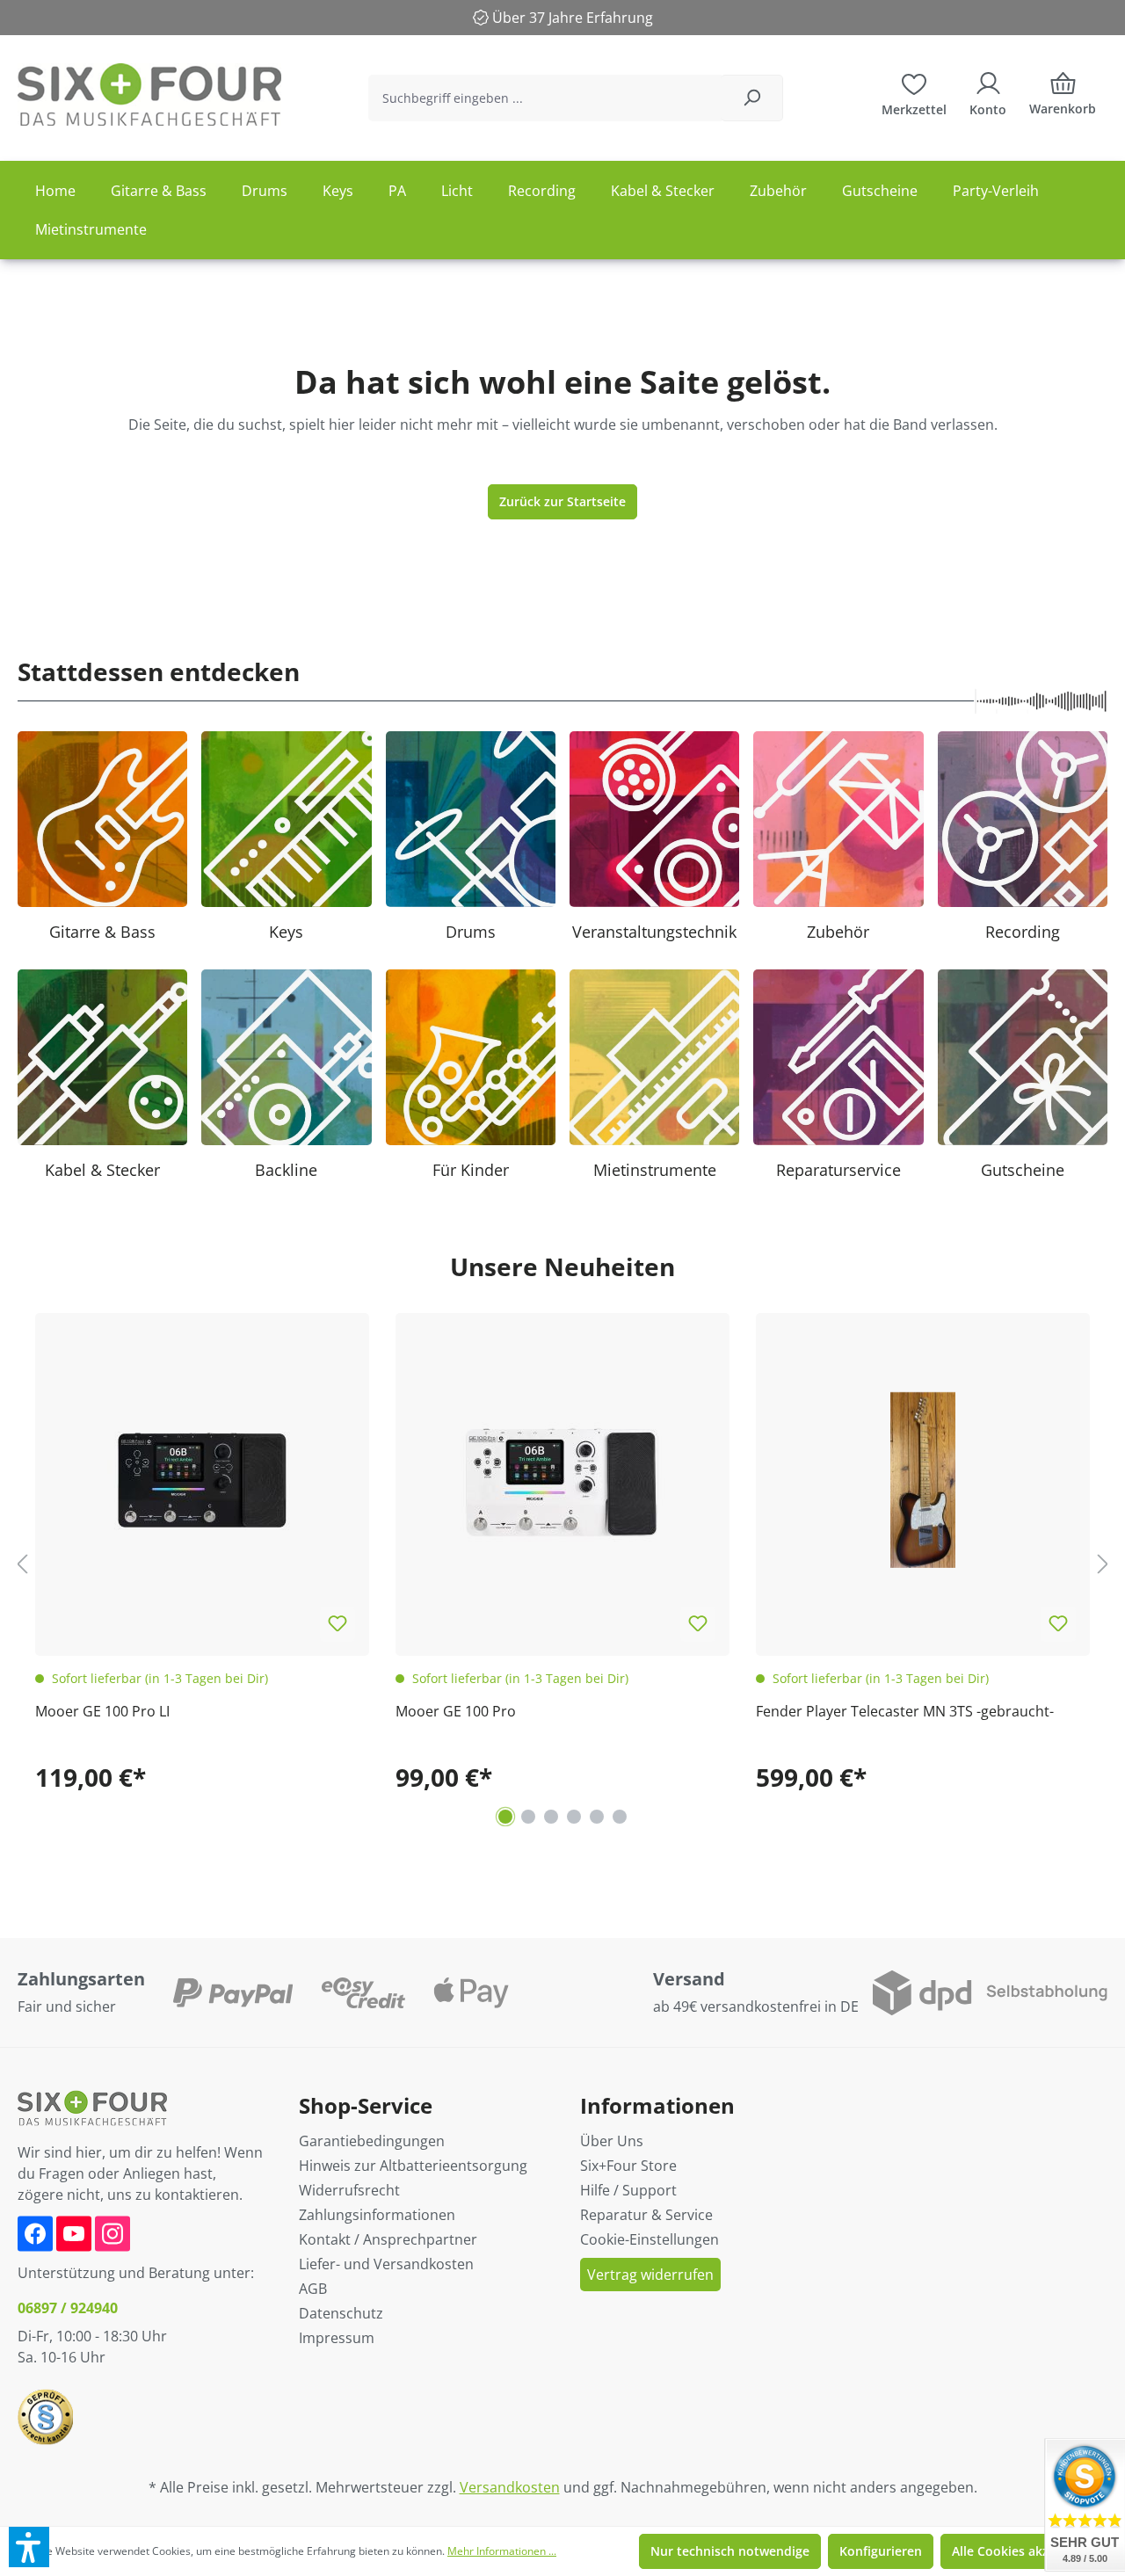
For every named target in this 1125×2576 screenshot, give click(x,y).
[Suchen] (752, 98)
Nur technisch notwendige (730, 2551)
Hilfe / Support (628, 2190)
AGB (313, 2289)
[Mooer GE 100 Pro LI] (202, 1480)
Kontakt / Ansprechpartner (388, 2239)
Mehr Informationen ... (502, 2551)
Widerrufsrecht (349, 2190)
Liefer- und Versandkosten (386, 2264)
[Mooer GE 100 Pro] (562, 1480)
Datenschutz (341, 2313)
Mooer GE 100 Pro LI (102, 1711)
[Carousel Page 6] (620, 1817)
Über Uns (612, 2141)
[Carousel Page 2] (528, 1817)
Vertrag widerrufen (650, 2275)
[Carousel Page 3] (551, 1817)
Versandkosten (510, 2487)
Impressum (337, 2338)
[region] (562, 1564)
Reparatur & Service (646, 2215)
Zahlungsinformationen (377, 2215)
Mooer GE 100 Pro (456, 1711)
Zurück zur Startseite (562, 501)
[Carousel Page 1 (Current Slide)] (505, 1817)
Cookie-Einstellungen (650, 2239)
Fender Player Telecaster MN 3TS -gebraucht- (905, 1711)
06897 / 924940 (68, 2308)
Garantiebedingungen (372, 2141)
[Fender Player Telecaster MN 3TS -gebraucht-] (923, 1480)
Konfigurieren (881, 2551)
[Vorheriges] (22, 1564)
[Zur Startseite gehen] (149, 94)
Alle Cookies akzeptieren (1026, 2551)
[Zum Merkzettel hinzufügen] (337, 1624)
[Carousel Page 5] (597, 1817)
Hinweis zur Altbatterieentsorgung (413, 2166)
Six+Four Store (628, 2166)
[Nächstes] (1103, 1564)
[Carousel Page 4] (574, 1817)
